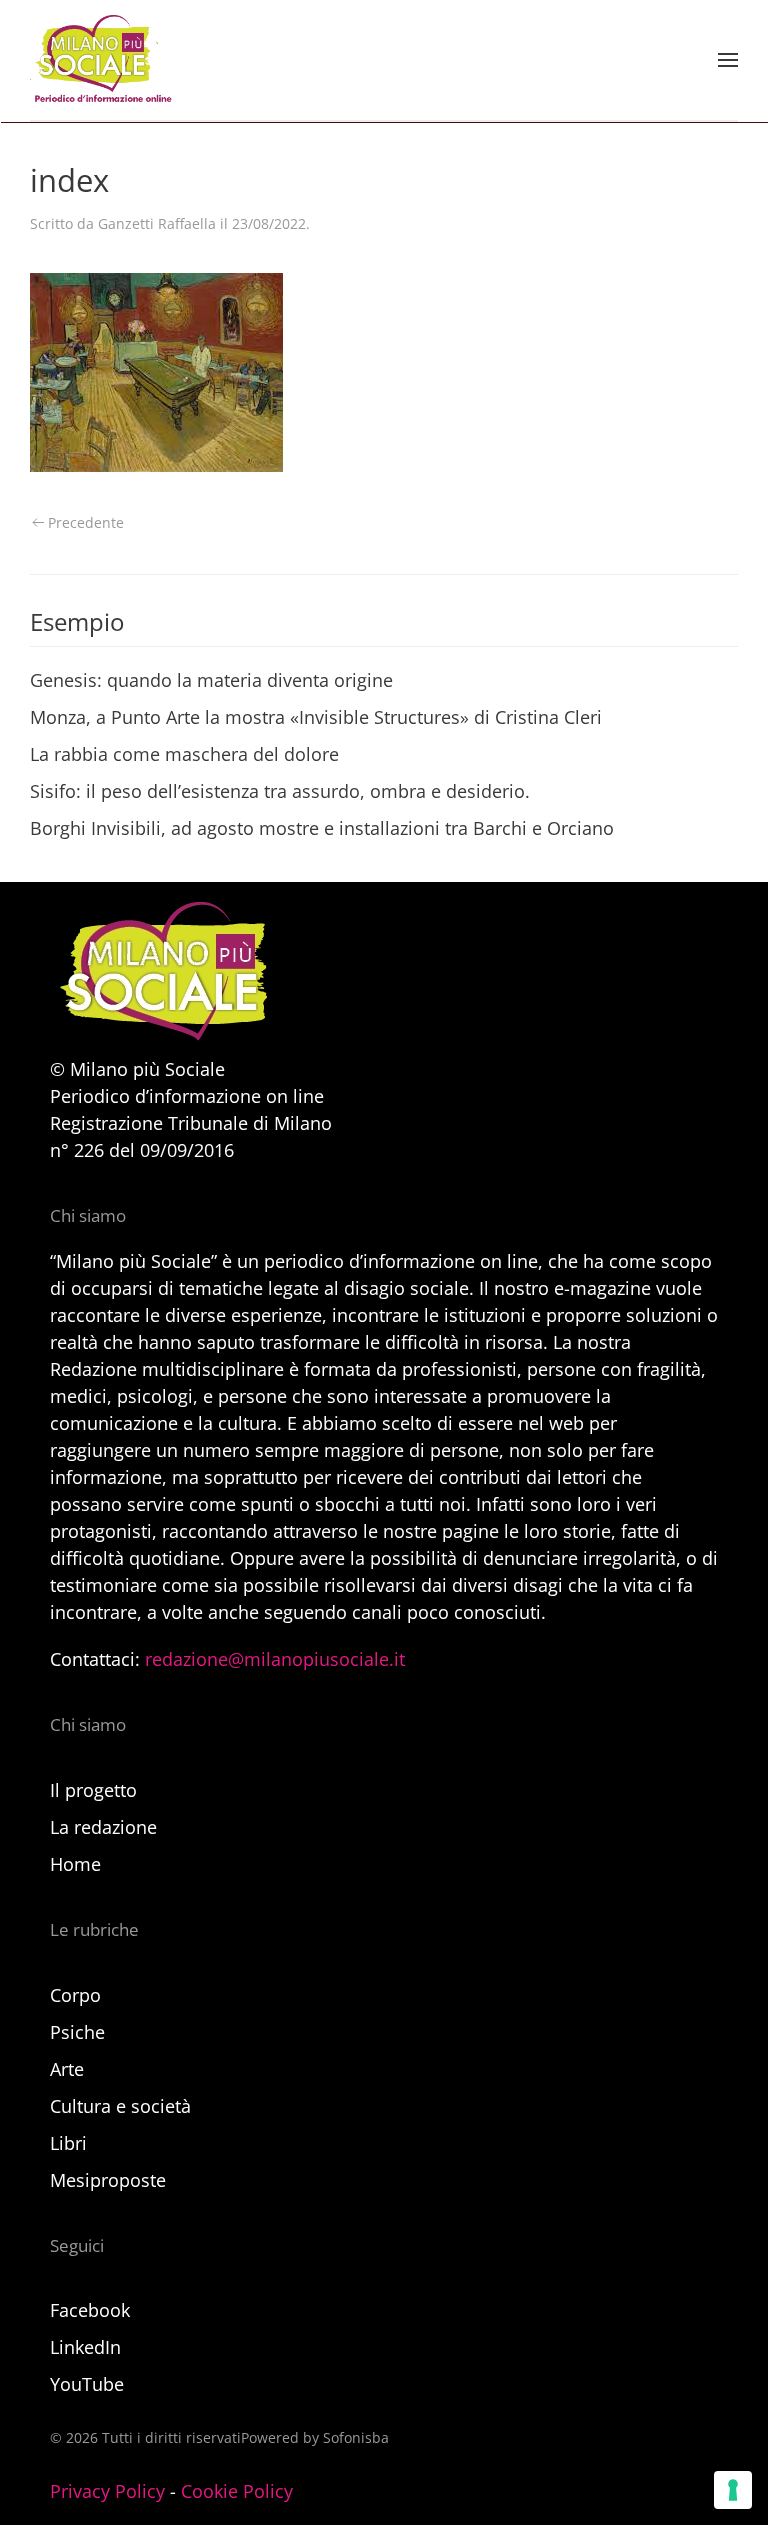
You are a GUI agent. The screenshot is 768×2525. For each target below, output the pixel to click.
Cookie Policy (237, 2491)
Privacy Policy (107, 2491)
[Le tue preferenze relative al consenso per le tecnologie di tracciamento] (733, 2490)
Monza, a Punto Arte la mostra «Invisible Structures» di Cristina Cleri (316, 717)
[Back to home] (101, 60)
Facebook (90, 2310)
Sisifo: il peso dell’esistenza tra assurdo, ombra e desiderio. (280, 791)
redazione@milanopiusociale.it (275, 1659)
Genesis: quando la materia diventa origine (211, 680)
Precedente (86, 522)
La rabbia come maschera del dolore (184, 754)
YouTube (87, 2384)
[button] (728, 60)
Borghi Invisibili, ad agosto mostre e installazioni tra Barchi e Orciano (322, 828)
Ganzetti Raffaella (157, 223)
